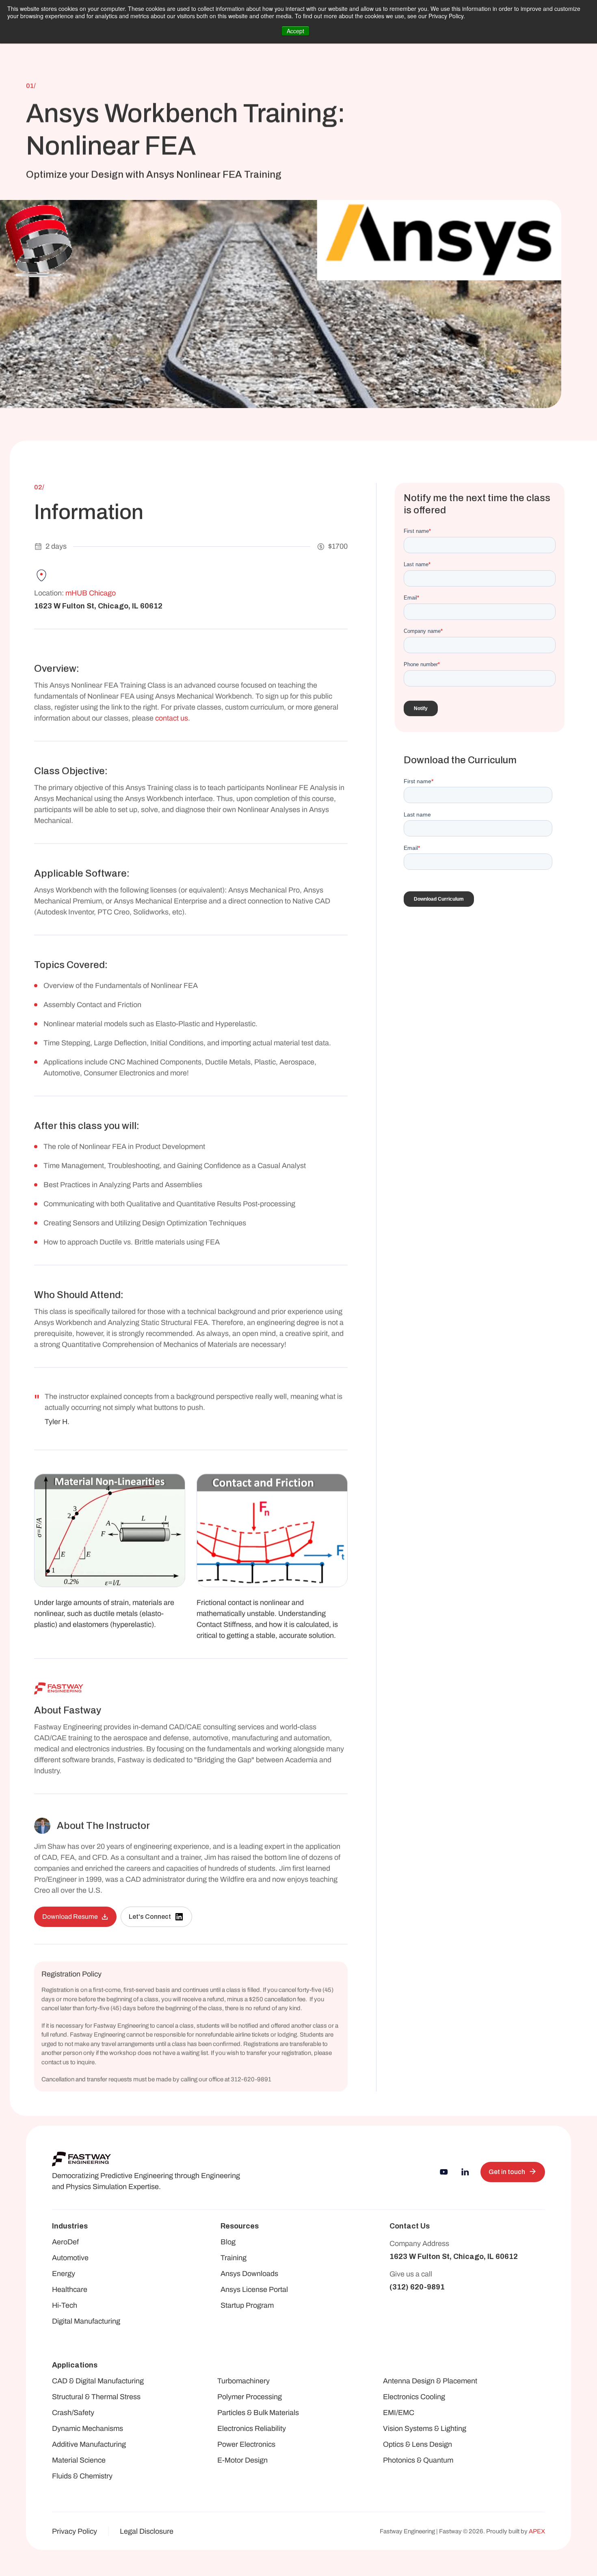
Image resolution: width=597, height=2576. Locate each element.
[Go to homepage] (81, 2159)
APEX (537, 2531)
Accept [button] (295, 31)
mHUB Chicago (91, 593)
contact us (172, 718)
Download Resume (70, 1917)
